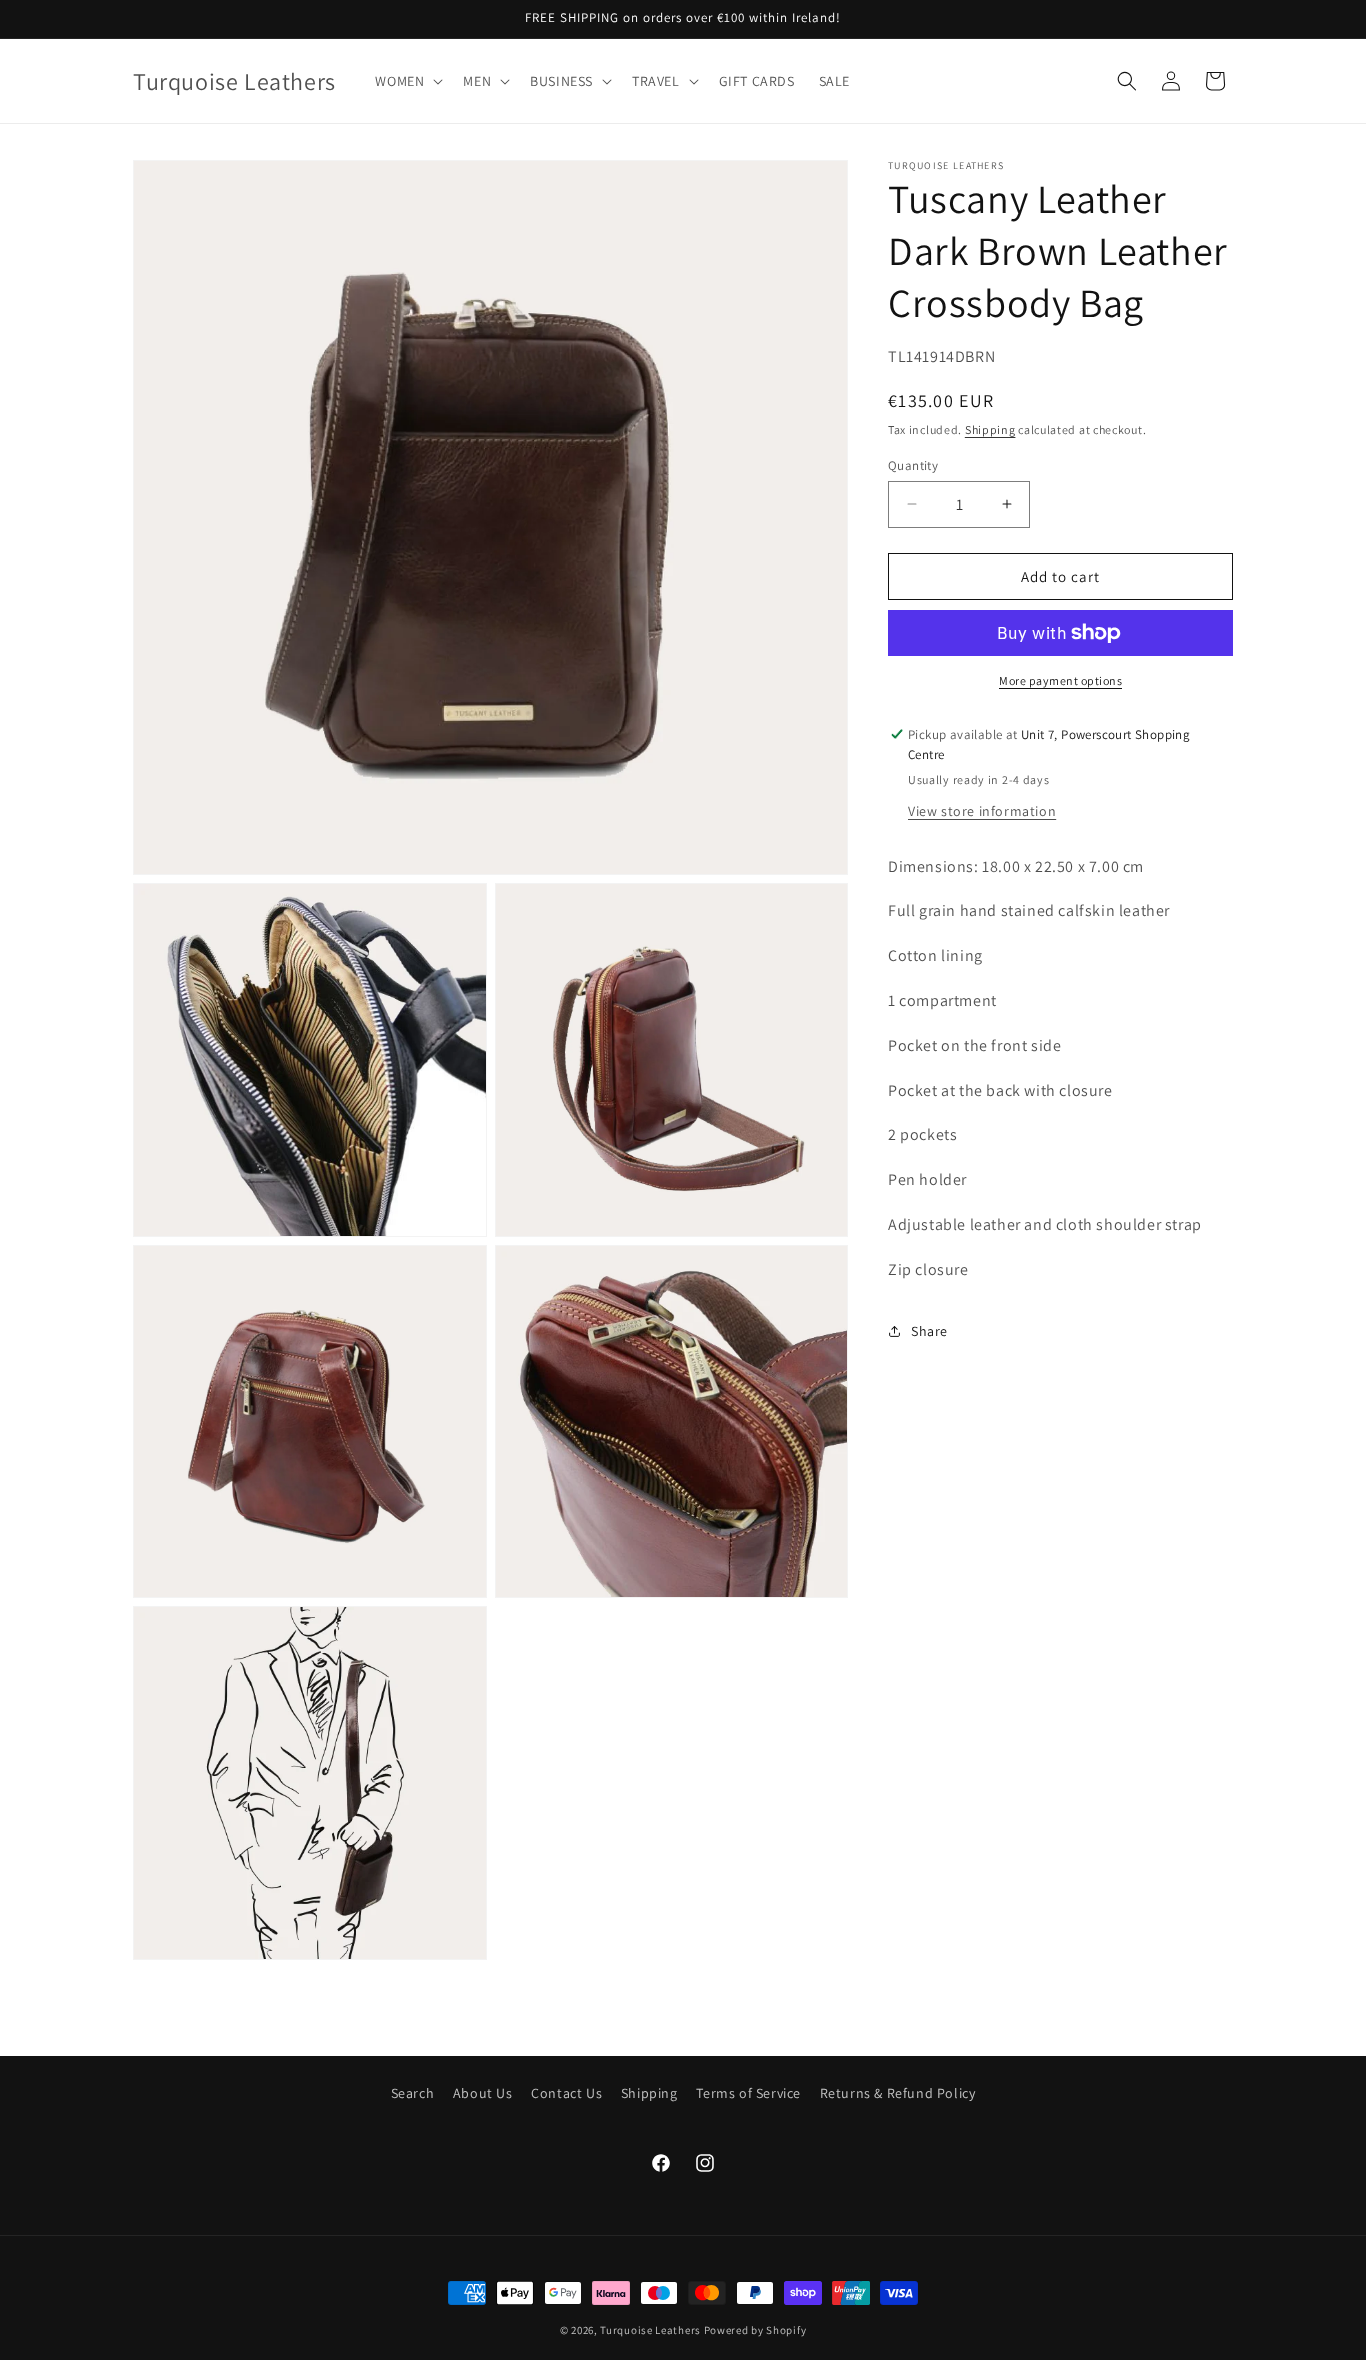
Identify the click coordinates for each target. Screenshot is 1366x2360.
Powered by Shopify (755, 2330)
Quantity (913, 464)
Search (413, 2093)
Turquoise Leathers (650, 2330)
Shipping (990, 429)
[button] (407, 81)
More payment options (1060, 680)
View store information (982, 810)
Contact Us (566, 2093)
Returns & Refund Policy (898, 2093)
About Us (483, 2093)
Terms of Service (748, 2093)
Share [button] (929, 1330)
